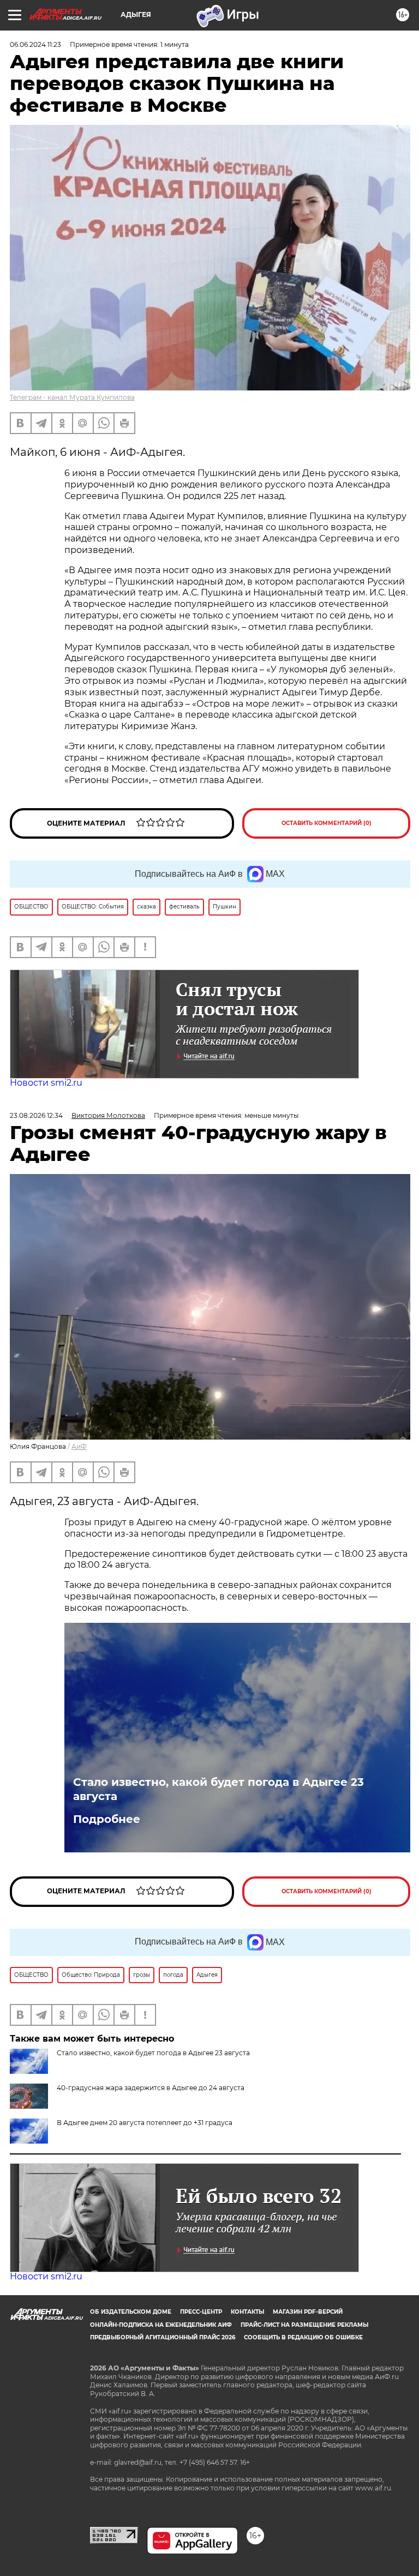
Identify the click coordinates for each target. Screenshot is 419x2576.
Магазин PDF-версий (308, 2312)
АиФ (79, 1446)
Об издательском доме (131, 2312)
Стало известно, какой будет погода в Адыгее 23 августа (219, 1789)
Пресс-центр (201, 2312)
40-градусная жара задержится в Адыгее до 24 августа (151, 2088)
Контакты (247, 2312)
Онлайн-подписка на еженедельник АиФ (161, 2325)
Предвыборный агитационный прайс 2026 (163, 2337)
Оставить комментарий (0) (327, 823)
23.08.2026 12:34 (36, 1115)
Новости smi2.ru (46, 1083)
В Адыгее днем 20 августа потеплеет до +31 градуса (145, 2123)
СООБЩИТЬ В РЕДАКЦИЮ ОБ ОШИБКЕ (303, 2337)
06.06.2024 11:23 (35, 44)
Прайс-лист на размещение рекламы (304, 2325)
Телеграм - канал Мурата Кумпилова (72, 397)
